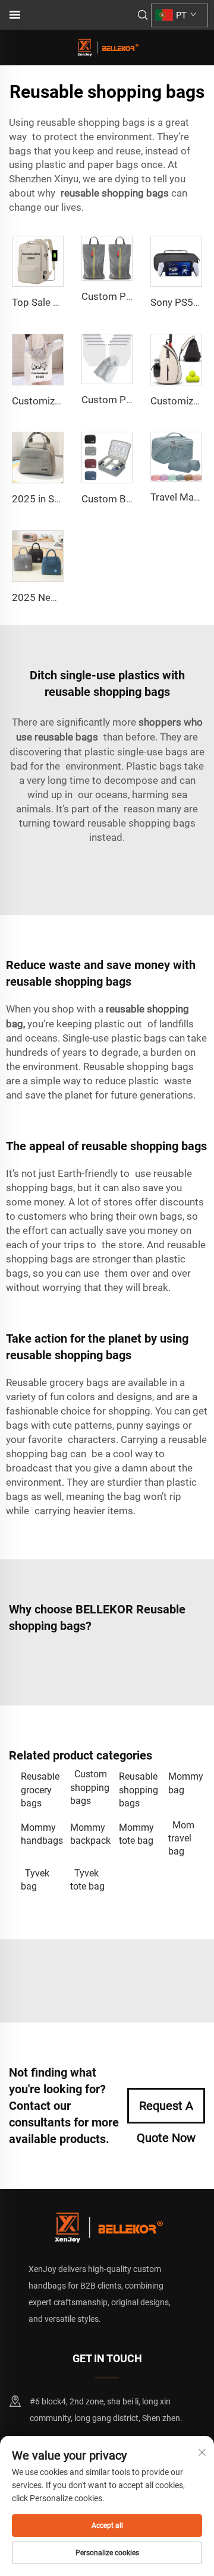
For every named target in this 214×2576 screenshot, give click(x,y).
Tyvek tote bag (87, 1880)
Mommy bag (186, 1783)
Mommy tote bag (136, 1834)
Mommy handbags (40, 1834)
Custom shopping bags (89, 1787)
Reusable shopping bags (138, 1790)
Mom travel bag (181, 1838)
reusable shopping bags (115, 193)
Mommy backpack (89, 1834)
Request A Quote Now (166, 2111)
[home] (107, 47)
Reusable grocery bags (40, 1790)
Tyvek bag (35, 1880)
